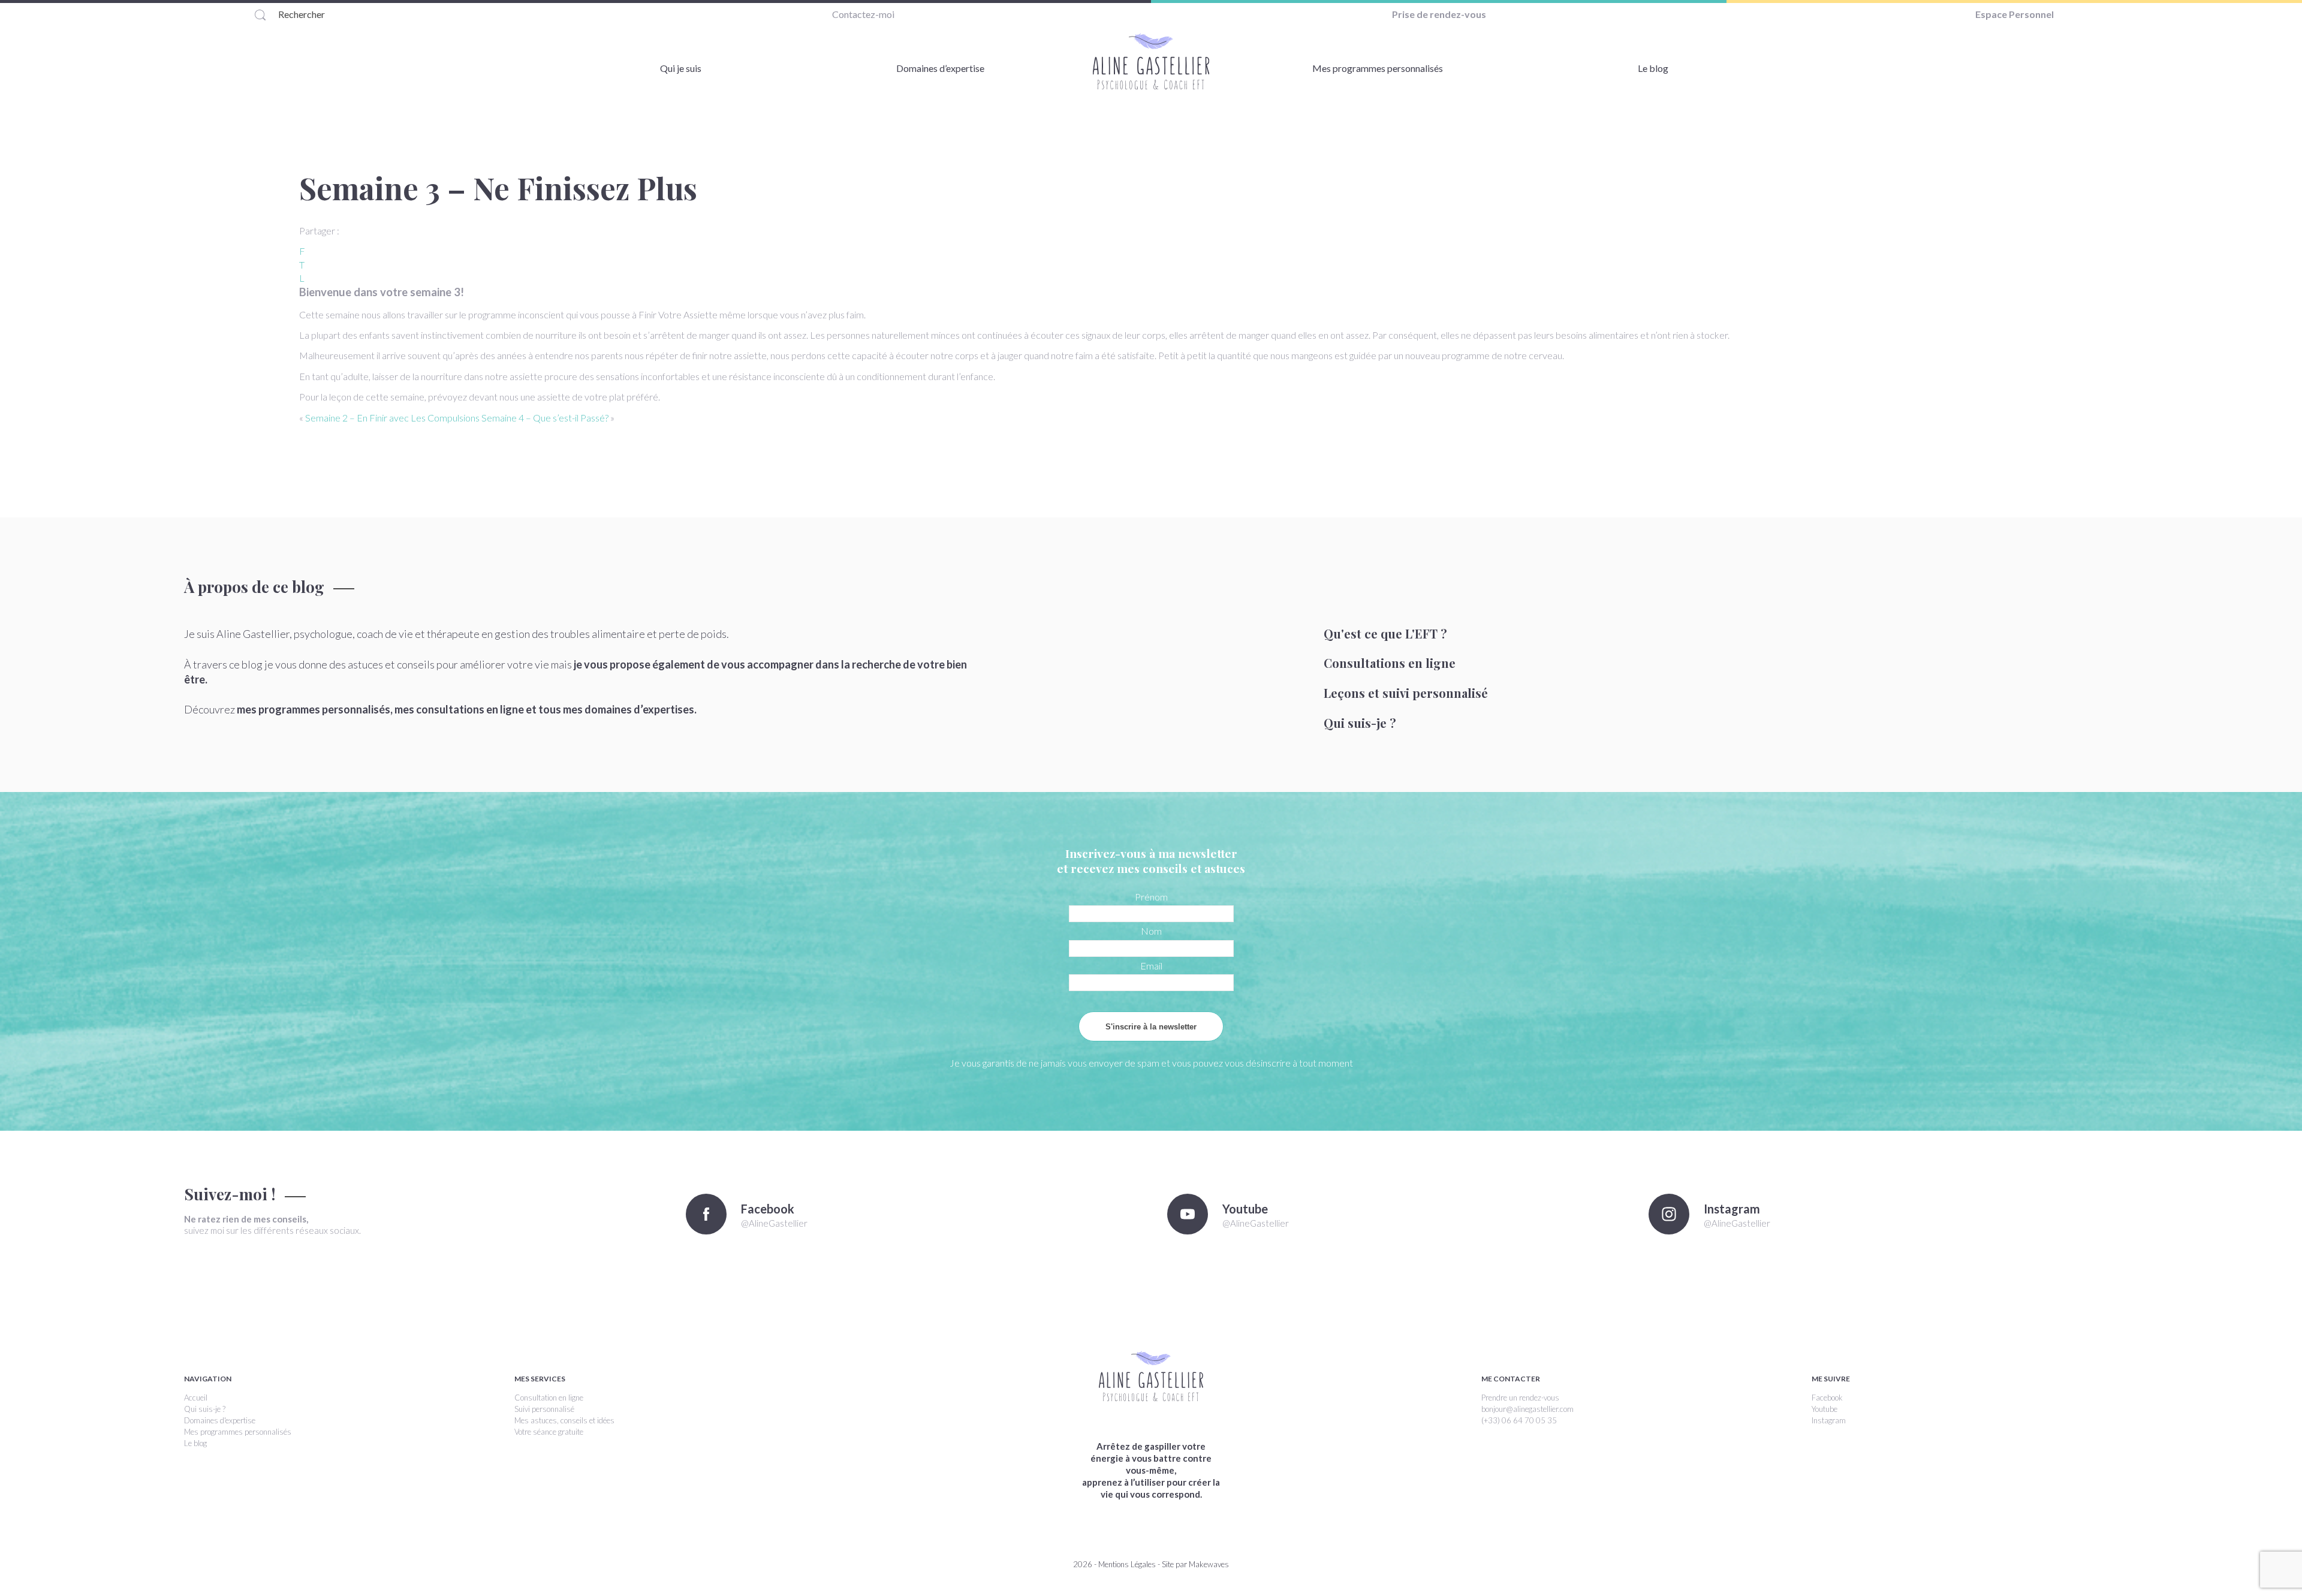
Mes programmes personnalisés (1378, 68)
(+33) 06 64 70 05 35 (1519, 1420)
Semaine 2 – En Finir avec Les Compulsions (392, 418)
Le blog (1653, 68)
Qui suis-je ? (1360, 723)
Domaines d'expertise (220, 1420)
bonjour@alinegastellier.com (1527, 1409)
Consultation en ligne (549, 1398)
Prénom (1151, 897)
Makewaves (1209, 1564)
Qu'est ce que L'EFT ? (1385, 633)
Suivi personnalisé (544, 1409)
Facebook (1827, 1398)
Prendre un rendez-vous (1520, 1398)
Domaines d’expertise (940, 68)
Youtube (1825, 1409)
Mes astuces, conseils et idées (564, 1420)
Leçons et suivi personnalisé (1406, 693)
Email (1151, 966)
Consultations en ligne (1390, 663)
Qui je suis (681, 68)
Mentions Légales (1127, 1564)
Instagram (1829, 1420)
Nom (1151, 931)
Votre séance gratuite (549, 1432)
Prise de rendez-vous (1439, 14)
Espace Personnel (2015, 14)
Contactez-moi (863, 14)
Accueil (196, 1398)
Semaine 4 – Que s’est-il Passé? (545, 418)
